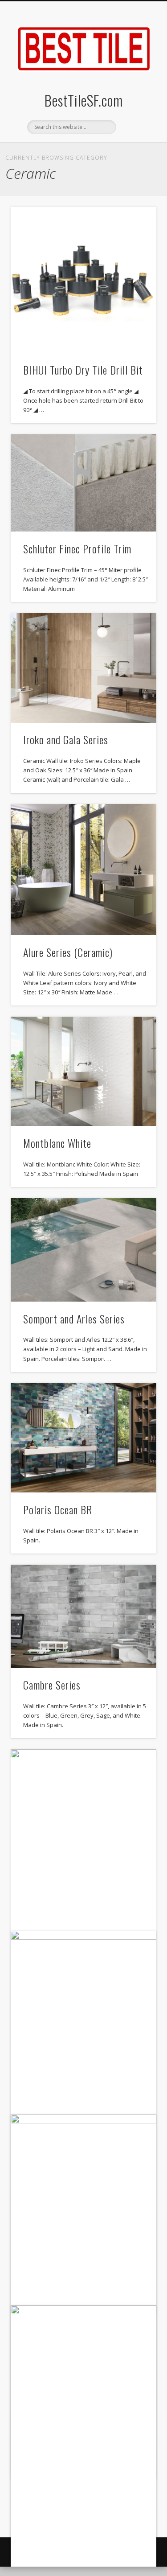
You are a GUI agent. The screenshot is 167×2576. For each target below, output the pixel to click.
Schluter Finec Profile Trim (77, 548)
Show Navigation (135, 80)
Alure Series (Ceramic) (68, 952)
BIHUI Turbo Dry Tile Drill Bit (83, 370)
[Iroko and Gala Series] (83, 668)
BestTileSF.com (84, 100)
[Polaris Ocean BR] (83, 1437)
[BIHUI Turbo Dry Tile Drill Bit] (83, 280)
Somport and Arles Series (74, 1319)
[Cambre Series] (83, 1616)
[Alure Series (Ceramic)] (83, 870)
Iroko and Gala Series (66, 739)
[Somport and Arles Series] (83, 1250)
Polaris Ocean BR (58, 1509)
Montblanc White (57, 1143)
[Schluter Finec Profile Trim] (83, 483)
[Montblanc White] (83, 1071)
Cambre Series (52, 1685)
